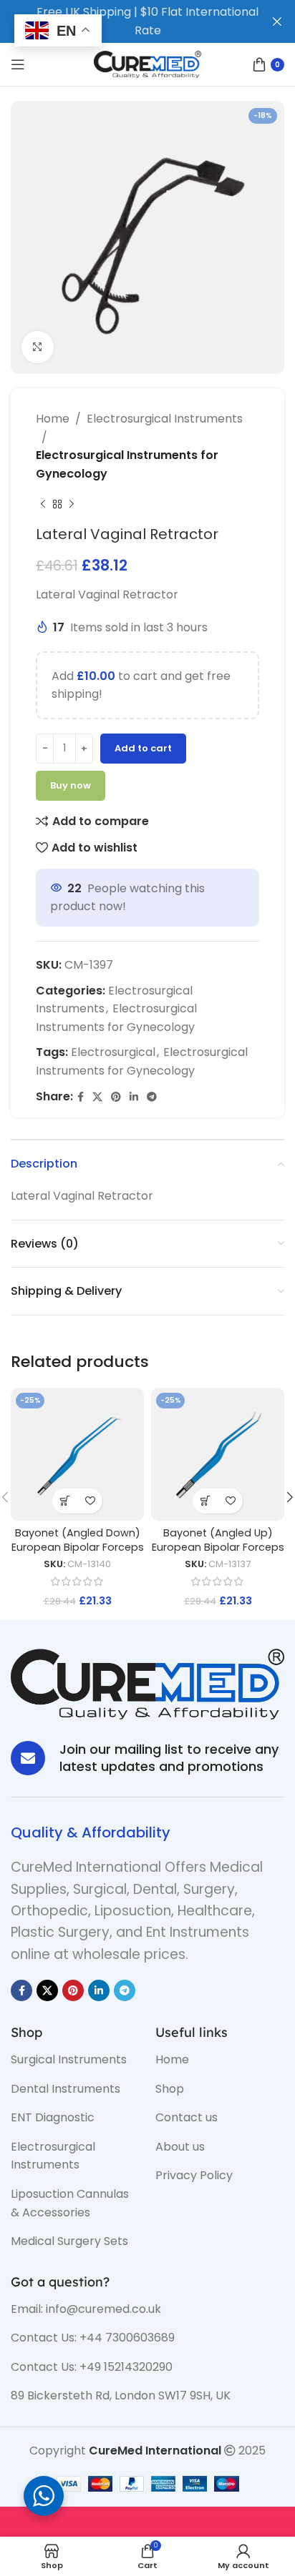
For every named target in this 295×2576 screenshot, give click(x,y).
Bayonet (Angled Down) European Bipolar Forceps (78, 1540)
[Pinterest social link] (116, 1097)
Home (53, 419)
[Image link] (147, 1683)
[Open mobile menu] (18, 64)
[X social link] (97, 1097)
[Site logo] (147, 63)
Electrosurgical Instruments (165, 419)
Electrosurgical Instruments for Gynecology (127, 464)
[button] (65, 1501)
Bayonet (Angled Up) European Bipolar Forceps (218, 1540)
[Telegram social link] (152, 1097)
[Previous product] (43, 504)
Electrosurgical (113, 1052)
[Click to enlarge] (38, 347)
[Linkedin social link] (134, 1097)
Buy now (71, 785)
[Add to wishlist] (90, 1501)
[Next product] (72, 504)
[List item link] (72, 2060)
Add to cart (143, 748)
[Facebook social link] (81, 1097)
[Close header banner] (277, 21)
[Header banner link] (126, 21)
